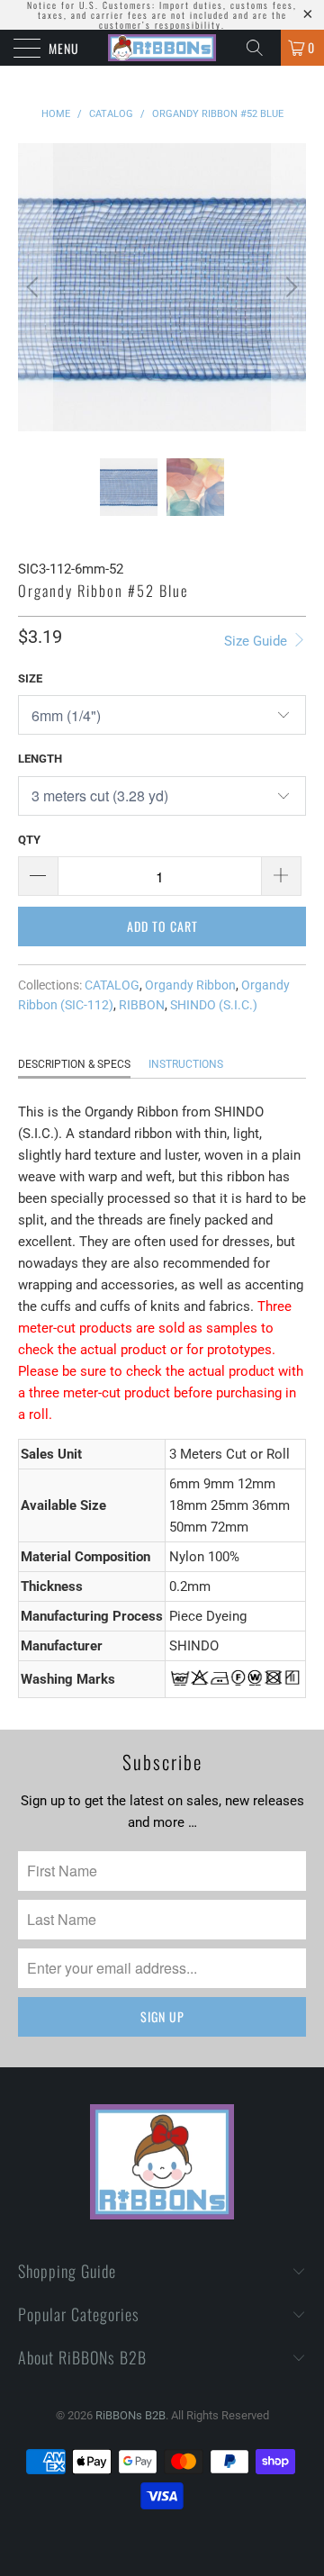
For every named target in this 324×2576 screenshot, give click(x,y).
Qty (29, 840)
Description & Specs (74, 1064)
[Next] (289, 287)
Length (40, 759)
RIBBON (142, 1005)
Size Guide (257, 641)
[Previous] (35, 287)
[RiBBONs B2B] (162, 48)
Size (30, 678)
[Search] (261, 48)
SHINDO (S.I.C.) (214, 1005)
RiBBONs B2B (130, 2415)
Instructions (186, 1064)
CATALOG (112, 985)
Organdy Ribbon (190, 985)
